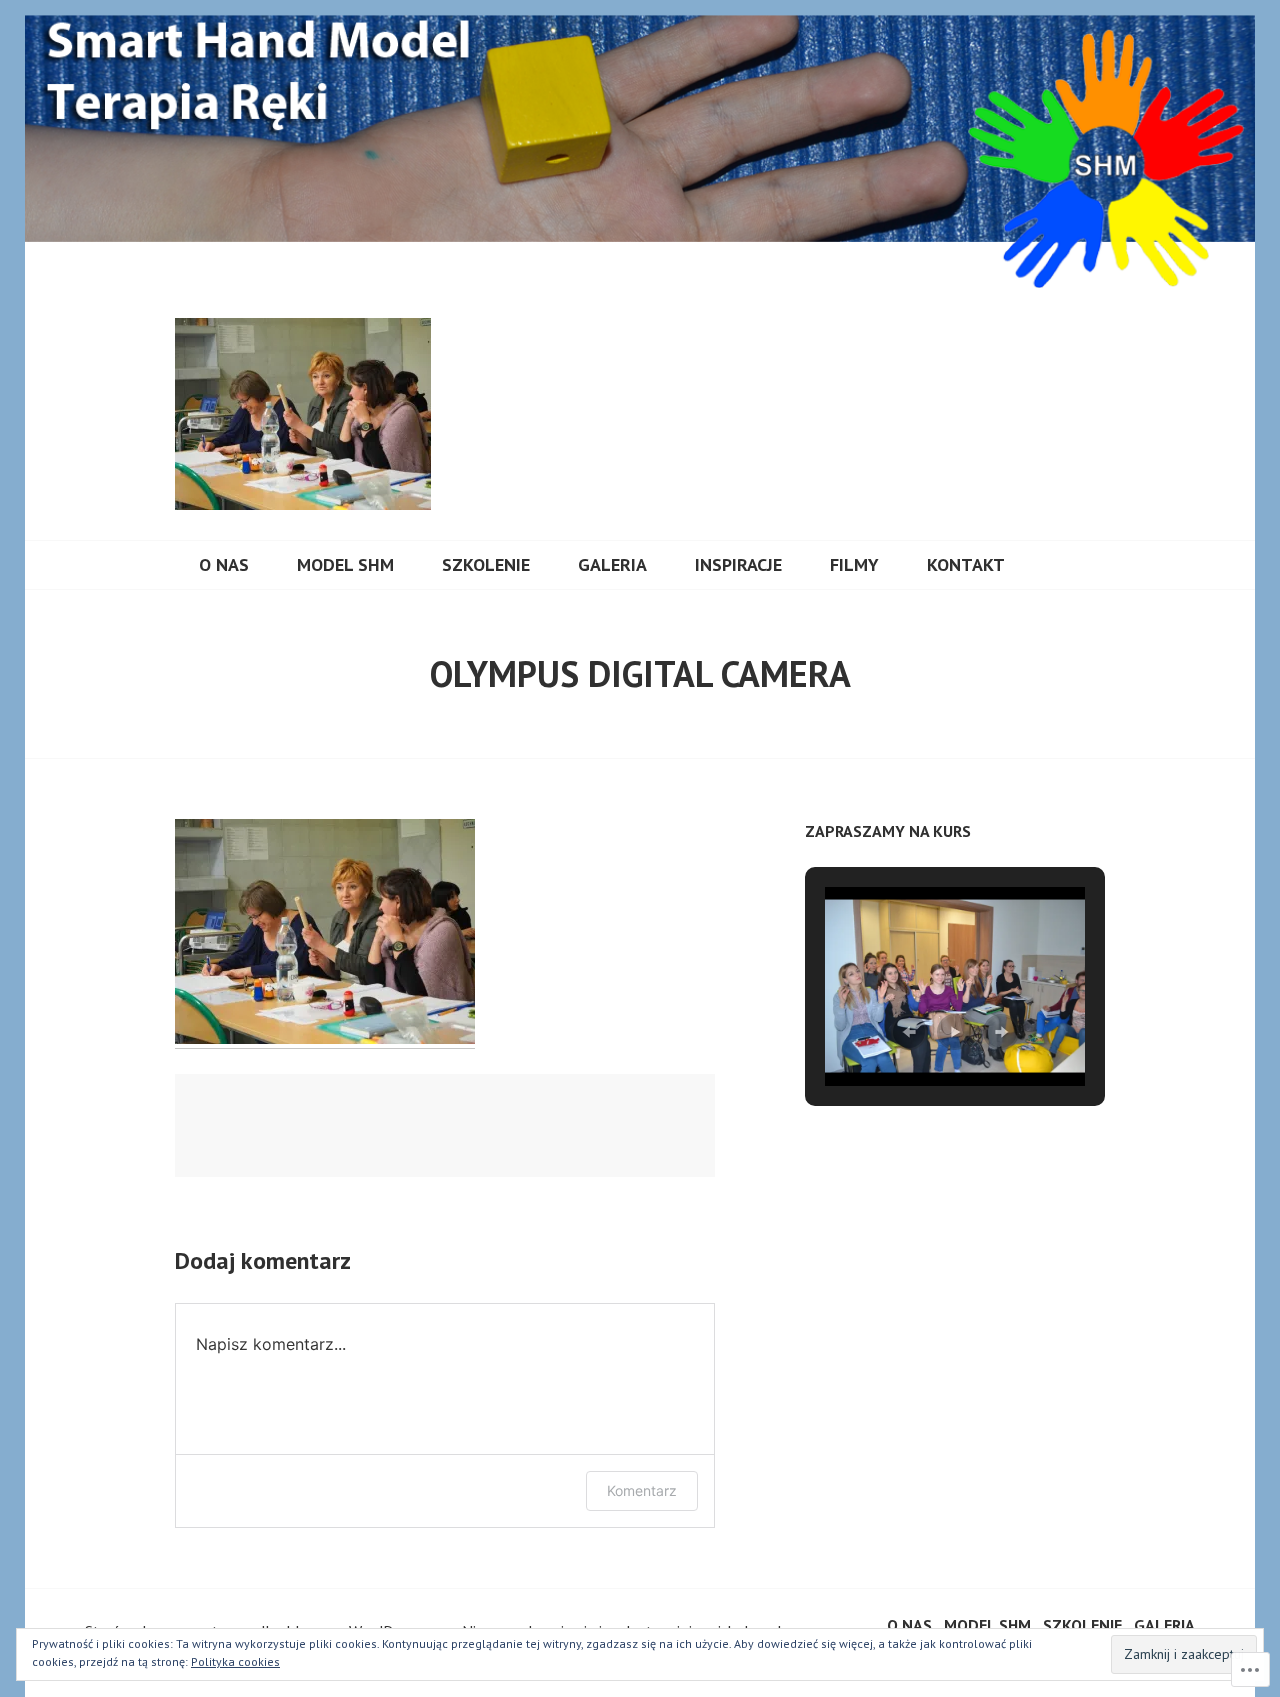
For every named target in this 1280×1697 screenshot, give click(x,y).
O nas (224, 564)
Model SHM (345, 564)
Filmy (854, 564)
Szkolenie (486, 564)
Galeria (612, 564)
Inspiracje (738, 564)
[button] (909, 1032)
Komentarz (642, 1490)
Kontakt (966, 564)
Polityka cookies (235, 1661)
